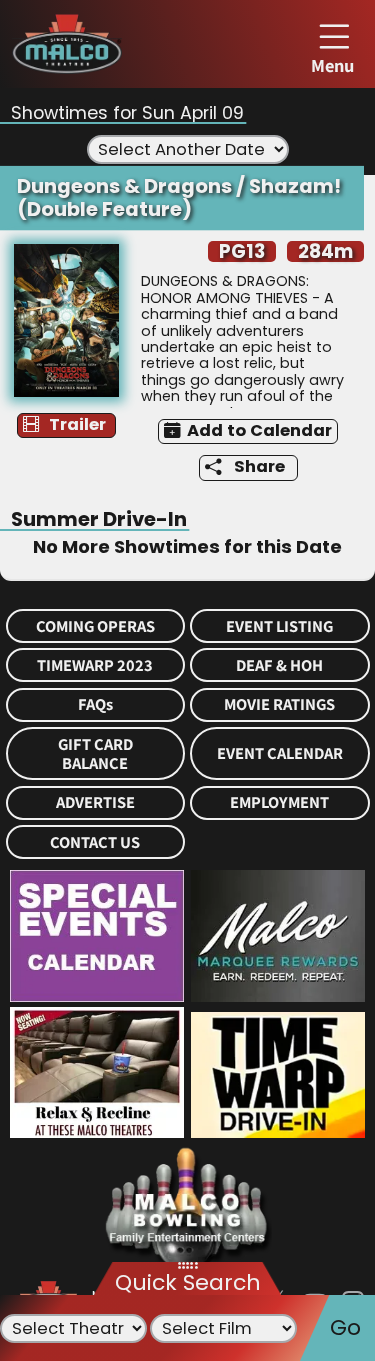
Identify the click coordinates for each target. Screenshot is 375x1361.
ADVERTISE (95, 802)
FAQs (95, 704)
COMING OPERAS (95, 626)
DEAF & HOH (279, 665)
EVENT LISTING (279, 626)
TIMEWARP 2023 (95, 665)
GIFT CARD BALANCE (95, 754)
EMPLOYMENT (279, 802)
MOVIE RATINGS (279, 704)
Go (345, 1327)
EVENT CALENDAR (280, 753)
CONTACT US (95, 842)
